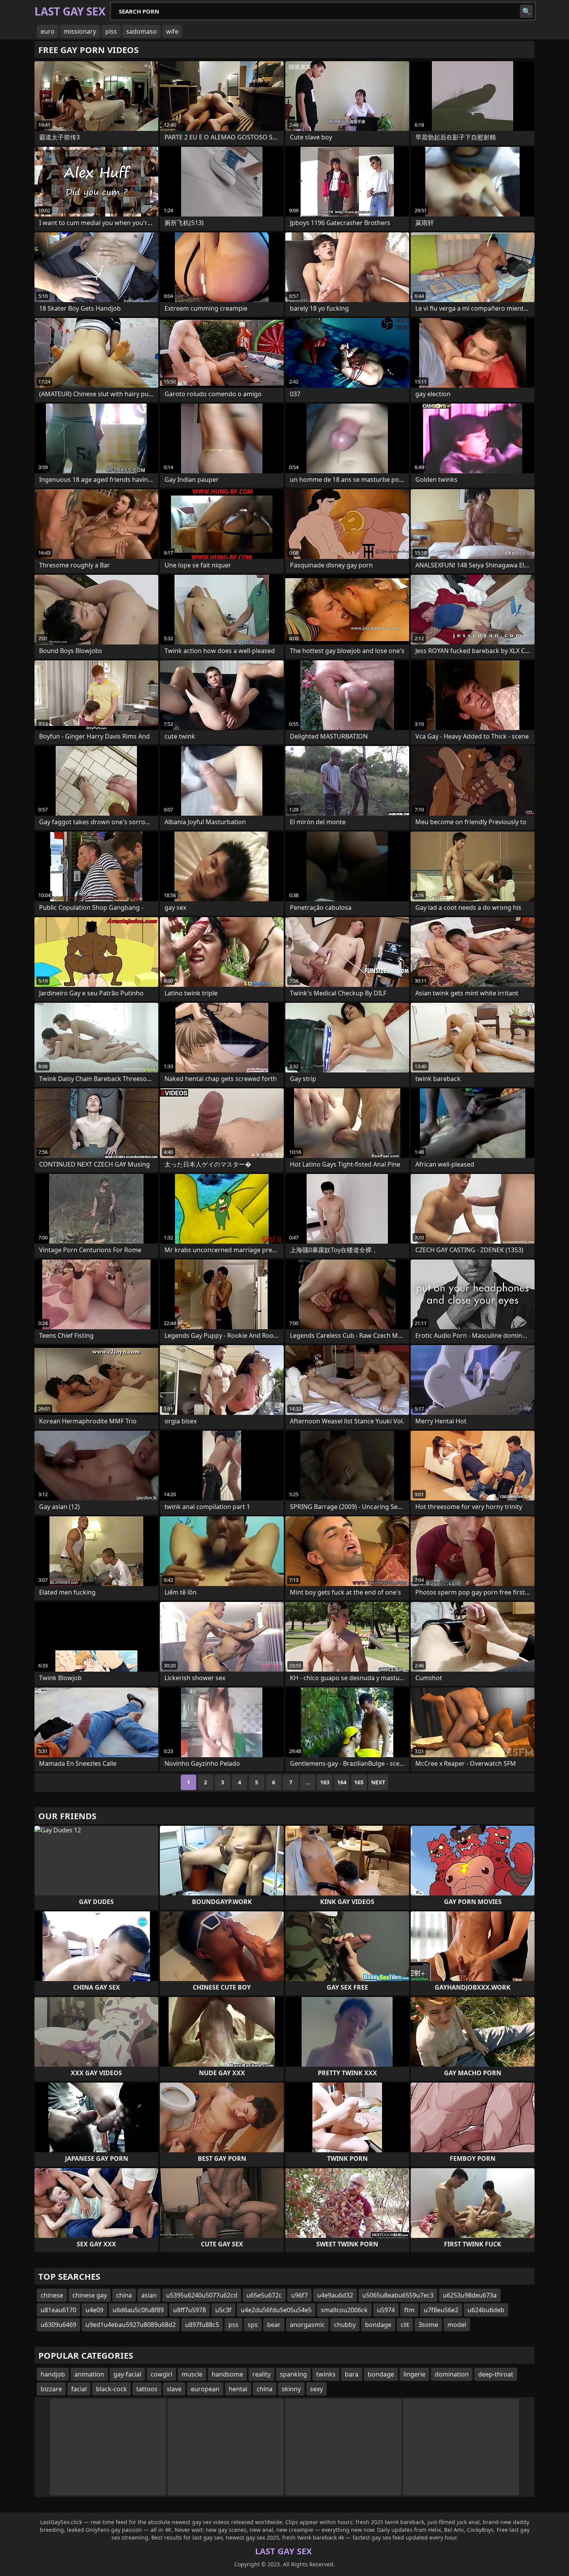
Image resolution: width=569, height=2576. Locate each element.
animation (89, 2374)
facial (79, 2389)
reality (261, 2374)
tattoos (147, 2389)
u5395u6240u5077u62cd (202, 2295)
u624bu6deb (486, 2310)
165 (359, 1782)
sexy (316, 2389)
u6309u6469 (58, 2325)
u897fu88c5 (202, 2325)
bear (274, 2325)
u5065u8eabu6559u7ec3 (398, 2295)
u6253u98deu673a (470, 2295)
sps (253, 2325)
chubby (345, 2325)
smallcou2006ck (344, 2310)
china (124, 2295)
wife (172, 31)
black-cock (111, 2389)
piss (111, 31)
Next (378, 1782)
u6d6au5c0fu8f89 (138, 2310)
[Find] (526, 11)
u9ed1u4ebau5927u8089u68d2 (131, 2325)
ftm (409, 2310)
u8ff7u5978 (189, 2310)
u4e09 (94, 2310)
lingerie (414, 2374)
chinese (52, 2295)
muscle (192, 2374)
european (205, 2389)
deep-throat (496, 2374)
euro (48, 31)
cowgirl (161, 2374)
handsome (227, 2374)
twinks (326, 2374)
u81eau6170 (58, 2310)
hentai (238, 2389)
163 (325, 1782)
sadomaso (141, 31)
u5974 (386, 2310)
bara (352, 2374)
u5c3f (223, 2310)
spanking (293, 2374)
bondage (378, 2325)
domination (452, 2374)
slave (174, 2389)
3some (428, 2325)
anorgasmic (307, 2325)
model (457, 2325)
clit (405, 2325)
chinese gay (90, 2295)
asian (149, 2295)
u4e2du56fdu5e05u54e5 (276, 2310)
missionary (80, 31)
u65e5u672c (264, 2295)
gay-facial (127, 2374)
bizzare (51, 2389)
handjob (53, 2374)
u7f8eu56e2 (441, 2310)
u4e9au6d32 (335, 2295)
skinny (291, 2389)
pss (233, 2325)
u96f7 (299, 2295)
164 (342, 1782)
